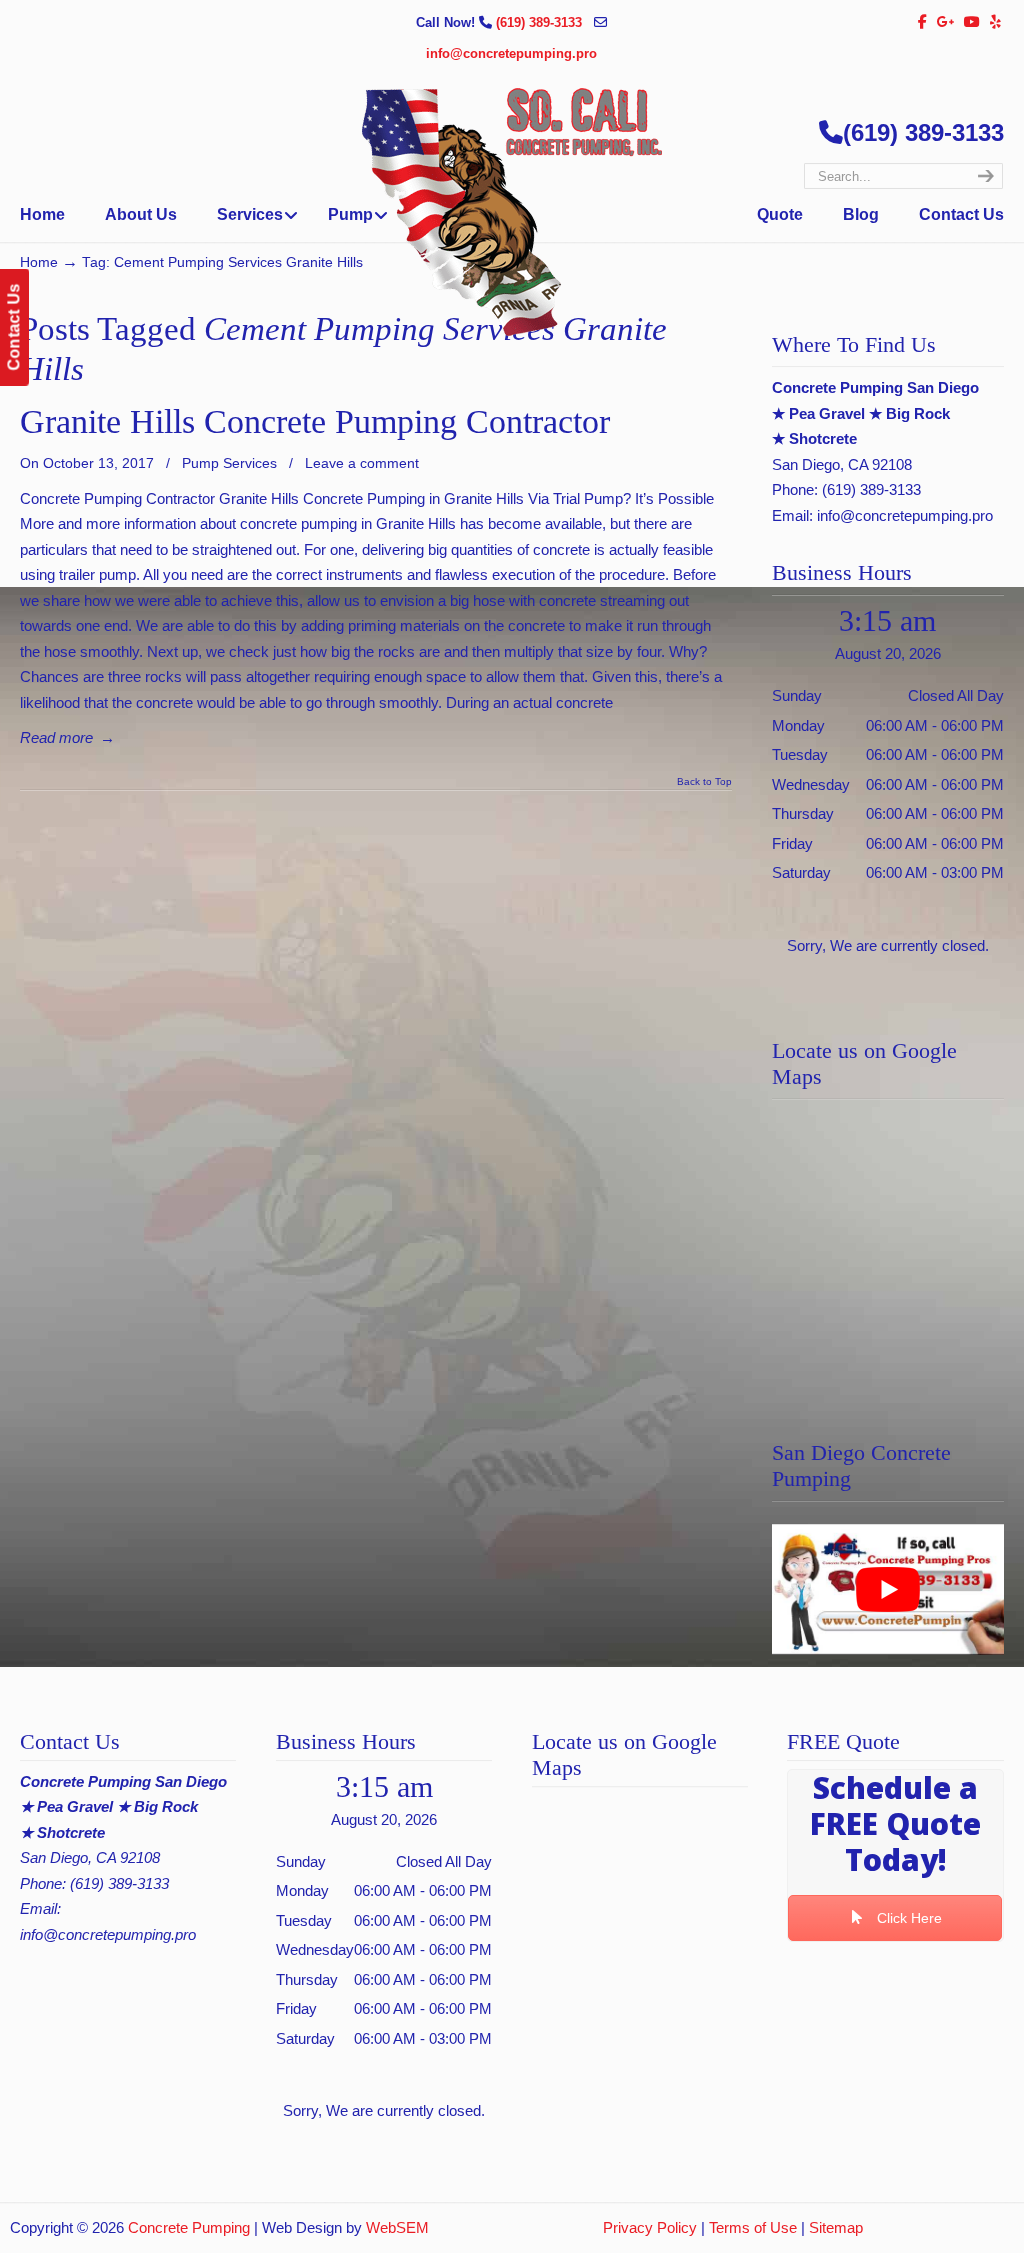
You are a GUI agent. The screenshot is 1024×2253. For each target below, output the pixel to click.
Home (39, 262)
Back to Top (704, 782)
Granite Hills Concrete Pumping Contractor (315, 421)
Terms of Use (753, 2227)
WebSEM (397, 2227)
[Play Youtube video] (888, 1589)
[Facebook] (922, 22)
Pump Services (229, 463)
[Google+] (946, 22)
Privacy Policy (650, 2227)
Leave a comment (362, 463)
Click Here (907, 1918)
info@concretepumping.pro (511, 53)
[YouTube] (973, 22)
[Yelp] (995, 22)
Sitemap (836, 2227)
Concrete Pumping (189, 2227)
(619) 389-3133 (541, 22)
